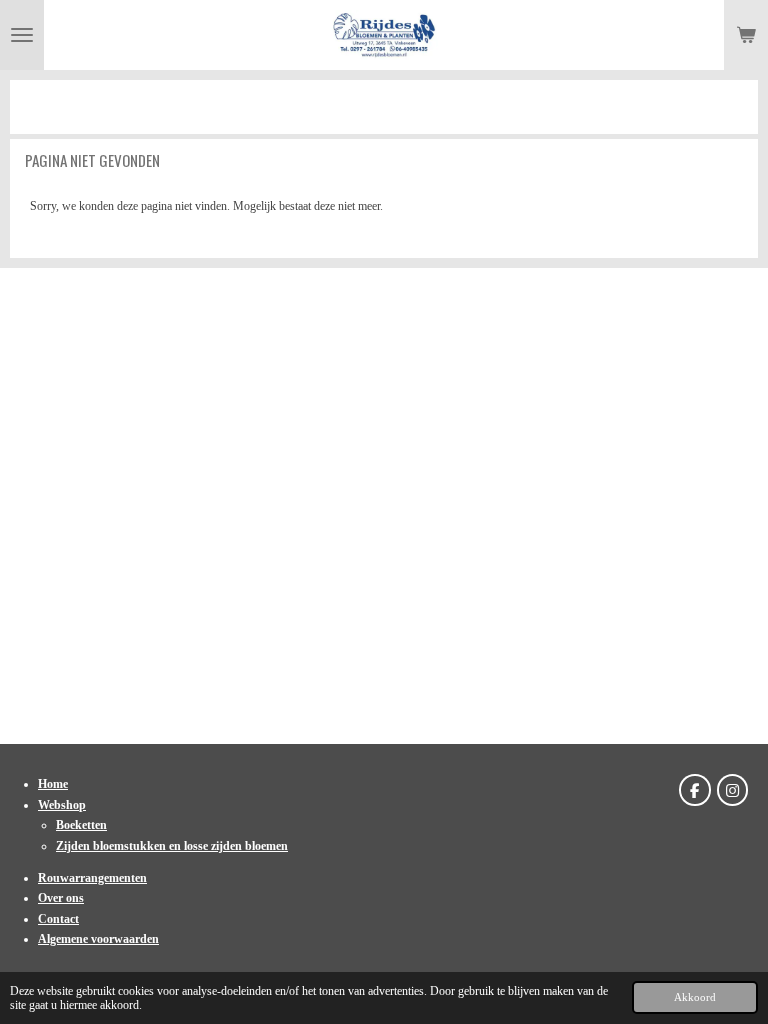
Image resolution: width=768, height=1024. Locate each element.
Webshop (62, 805)
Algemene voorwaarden (98, 939)
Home (53, 784)
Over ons (61, 898)
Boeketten (81, 825)
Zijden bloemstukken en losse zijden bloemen (172, 846)
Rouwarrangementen (92, 878)
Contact (58, 919)
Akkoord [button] (695, 997)
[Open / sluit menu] (22, 35)
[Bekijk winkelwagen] (746, 35)
